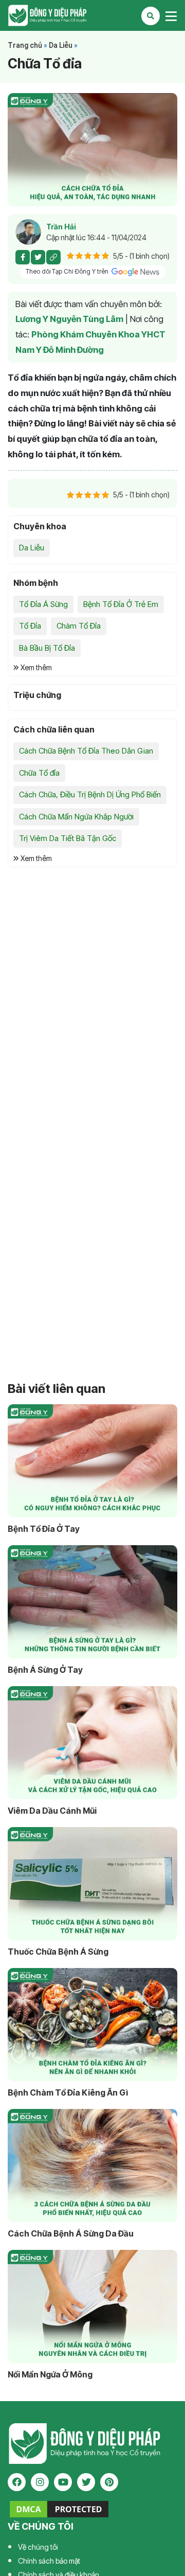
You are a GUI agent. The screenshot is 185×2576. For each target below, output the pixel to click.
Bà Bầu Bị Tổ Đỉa (47, 648)
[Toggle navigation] (171, 16)
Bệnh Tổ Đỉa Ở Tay (44, 1529)
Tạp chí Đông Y (92, 15)
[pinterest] (109, 2482)
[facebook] (17, 2482)
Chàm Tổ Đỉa (79, 626)
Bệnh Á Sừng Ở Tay (45, 1670)
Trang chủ (25, 45)
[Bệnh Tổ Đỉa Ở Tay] (92, 1461)
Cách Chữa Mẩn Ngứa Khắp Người (76, 817)
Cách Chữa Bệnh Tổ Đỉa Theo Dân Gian (86, 751)
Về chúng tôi (38, 2547)
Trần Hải (61, 227)
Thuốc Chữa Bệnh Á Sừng (58, 1952)
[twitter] (86, 2482)
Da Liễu (61, 45)
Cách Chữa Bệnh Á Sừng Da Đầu (71, 2233)
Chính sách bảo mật (49, 2561)
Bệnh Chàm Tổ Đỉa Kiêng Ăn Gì (68, 2092)
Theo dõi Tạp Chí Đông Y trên (68, 271)
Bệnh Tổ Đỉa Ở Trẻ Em (121, 604)
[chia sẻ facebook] (23, 257)
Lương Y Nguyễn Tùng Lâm (69, 319)
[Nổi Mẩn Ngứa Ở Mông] (92, 2306)
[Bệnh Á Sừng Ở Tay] (92, 1602)
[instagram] (40, 2482)
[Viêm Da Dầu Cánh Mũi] (92, 1743)
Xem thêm (35, 667)
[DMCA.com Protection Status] (59, 2509)
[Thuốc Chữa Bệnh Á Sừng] (92, 1884)
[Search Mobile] (151, 16)
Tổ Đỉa (30, 626)
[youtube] (63, 2482)
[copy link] (53, 257)
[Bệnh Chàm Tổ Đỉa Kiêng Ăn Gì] (92, 2025)
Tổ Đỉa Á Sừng (43, 604)
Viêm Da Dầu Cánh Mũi (52, 1811)
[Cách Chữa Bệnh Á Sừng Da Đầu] (92, 2166)
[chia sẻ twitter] (38, 257)
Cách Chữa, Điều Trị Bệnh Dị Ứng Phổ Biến (90, 794)
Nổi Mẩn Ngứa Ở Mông (50, 2374)
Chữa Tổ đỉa (39, 773)
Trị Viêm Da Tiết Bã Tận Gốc (68, 838)
